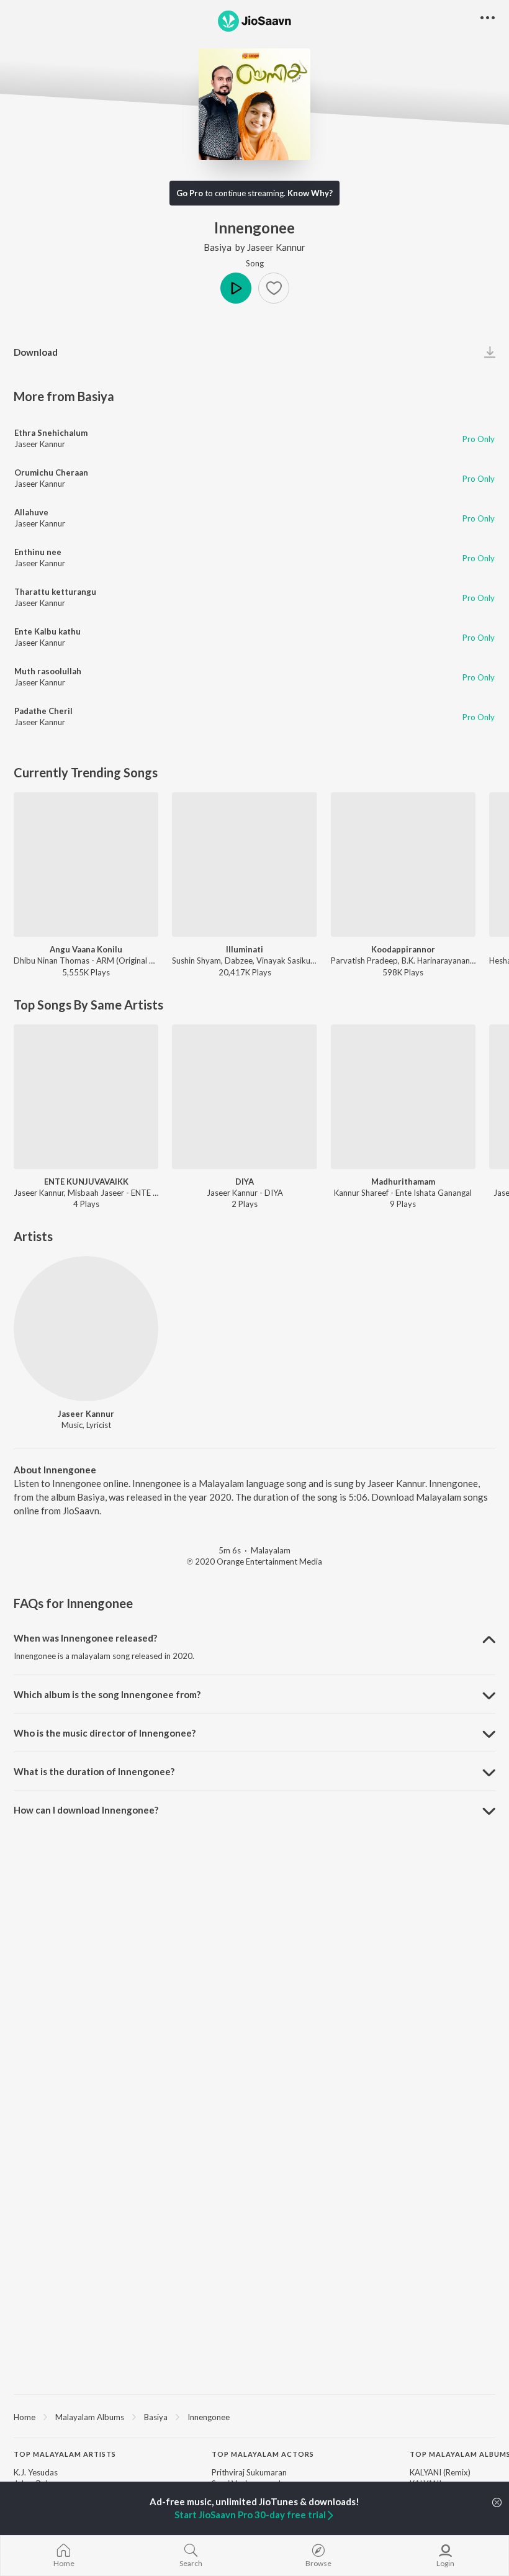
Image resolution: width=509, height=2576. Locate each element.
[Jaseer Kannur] (86, 1328)
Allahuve (31, 512)
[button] (274, 288)
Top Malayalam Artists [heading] (65, 2454)
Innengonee (209, 2417)
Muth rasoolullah (48, 671)
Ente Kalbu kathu (47, 631)
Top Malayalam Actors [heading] (263, 2454)
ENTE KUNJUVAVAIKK (86, 1182)
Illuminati (245, 949)
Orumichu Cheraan (51, 472)
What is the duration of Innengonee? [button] (94, 1771)
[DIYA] (244, 1097)
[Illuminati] (244, 865)
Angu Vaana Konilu (86, 949)
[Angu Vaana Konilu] (86, 865)
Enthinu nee (38, 552)
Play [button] (236, 288)
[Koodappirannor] (403, 865)
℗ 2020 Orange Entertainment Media (254, 1561)
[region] (254, 2416)
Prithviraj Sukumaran (249, 2472)
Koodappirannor (403, 949)
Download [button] (36, 352)
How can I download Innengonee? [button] (86, 1810)
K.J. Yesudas (36, 2472)
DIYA (245, 1182)
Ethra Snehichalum (51, 433)
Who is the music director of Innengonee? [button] (105, 1733)
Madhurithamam (403, 1182)
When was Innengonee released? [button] (85, 1638)
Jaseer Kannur (276, 247)
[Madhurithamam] (403, 1097)
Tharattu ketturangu (55, 592)
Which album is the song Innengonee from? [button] (107, 1694)
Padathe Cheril (43, 711)
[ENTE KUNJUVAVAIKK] (86, 1097)
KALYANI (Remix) (440, 2472)
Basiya (218, 247)
